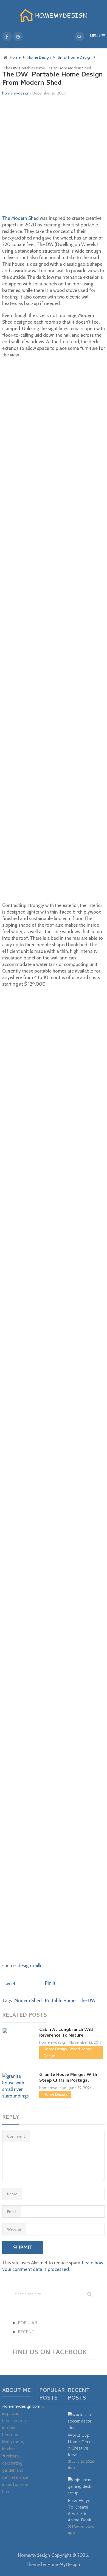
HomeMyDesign (64, 2565)
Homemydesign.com (21, 2407)
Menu (95, 36)
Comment (16, 2136)
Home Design (55, 2049)
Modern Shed (28, 2001)
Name (12, 2194)
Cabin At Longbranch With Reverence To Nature (67, 2033)
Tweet (9, 1984)
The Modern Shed (20, 218)
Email (12, 2212)
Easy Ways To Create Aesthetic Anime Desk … (82, 2511)
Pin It (50, 1983)
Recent (26, 2332)
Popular (27, 2323)
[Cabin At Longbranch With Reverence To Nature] (18, 2036)
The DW (87, 2001)
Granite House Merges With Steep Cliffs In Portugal (68, 2078)
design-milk (29, 1966)
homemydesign (16, 93)
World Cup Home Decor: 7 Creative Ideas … (81, 2445)
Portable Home (60, 2001)
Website (14, 2229)
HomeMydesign (34, 2555)
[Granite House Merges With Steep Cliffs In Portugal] (18, 2086)
